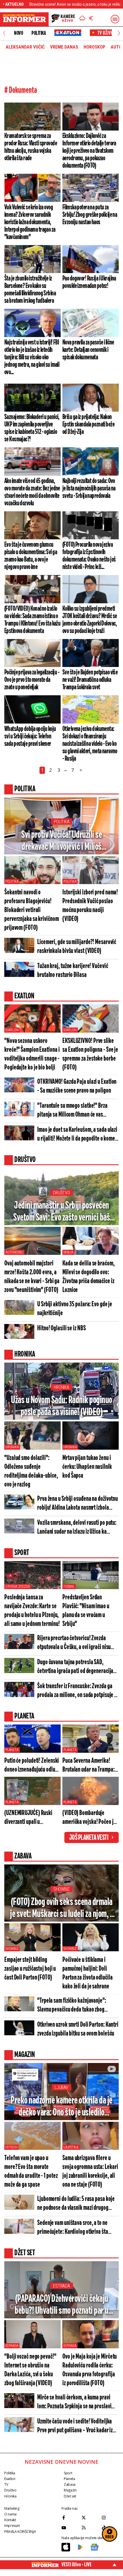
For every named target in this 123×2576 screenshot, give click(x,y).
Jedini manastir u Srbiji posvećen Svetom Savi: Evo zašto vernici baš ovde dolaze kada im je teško (61, 1212)
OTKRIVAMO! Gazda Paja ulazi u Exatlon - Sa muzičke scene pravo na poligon (77, 1086)
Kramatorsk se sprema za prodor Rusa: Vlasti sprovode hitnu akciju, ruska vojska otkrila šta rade (31, 147)
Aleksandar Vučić (25, 47)
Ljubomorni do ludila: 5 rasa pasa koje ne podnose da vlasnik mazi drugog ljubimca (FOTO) (76, 2204)
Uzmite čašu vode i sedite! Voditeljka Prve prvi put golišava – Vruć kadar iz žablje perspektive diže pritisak (75, 2426)
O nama (10, 2514)
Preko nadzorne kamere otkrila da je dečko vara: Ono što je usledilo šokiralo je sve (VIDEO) (61, 2107)
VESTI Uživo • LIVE (77, 2565)
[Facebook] (70, 2518)
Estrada (61, 2286)
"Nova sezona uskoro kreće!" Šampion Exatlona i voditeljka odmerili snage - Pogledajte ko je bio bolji (32, 1054)
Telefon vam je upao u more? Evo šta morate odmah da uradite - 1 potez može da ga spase (31, 2172)
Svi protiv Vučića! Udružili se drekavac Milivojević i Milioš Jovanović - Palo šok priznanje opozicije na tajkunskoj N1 (61, 841)
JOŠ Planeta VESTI (89, 1838)
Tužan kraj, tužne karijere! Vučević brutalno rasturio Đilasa (73, 971)
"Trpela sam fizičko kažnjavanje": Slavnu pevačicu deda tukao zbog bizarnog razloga (72, 2006)
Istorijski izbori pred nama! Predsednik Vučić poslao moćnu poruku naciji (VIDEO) (90, 906)
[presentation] (4, 33)
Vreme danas (64, 47)
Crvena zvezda (17, 1587)
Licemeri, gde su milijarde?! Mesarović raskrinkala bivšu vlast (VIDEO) (77, 947)
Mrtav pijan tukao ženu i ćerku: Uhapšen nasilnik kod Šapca (87, 1467)
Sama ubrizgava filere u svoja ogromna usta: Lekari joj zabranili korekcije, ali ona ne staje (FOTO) (90, 2172)
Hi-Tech (11, 2147)
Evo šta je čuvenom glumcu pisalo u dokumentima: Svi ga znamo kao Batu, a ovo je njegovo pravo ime (31, 556)
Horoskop (94, 47)
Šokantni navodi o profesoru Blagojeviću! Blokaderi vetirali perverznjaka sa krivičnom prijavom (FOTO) (32, 910)
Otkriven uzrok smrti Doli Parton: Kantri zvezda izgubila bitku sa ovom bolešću (78, 2029)
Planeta (12, 1750)
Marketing (12, 2508)
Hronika (61, 1387)
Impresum (12, 2526)
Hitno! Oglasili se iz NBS (61, 1328)
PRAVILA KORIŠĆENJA (20, 2532)
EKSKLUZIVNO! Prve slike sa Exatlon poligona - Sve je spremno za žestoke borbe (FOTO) (90, 1054)
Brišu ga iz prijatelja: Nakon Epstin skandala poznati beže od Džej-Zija (88, 424)
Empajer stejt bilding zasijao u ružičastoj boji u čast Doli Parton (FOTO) (30, 1969)
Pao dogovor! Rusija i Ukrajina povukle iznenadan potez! (89, 282)
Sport (68, 2473)
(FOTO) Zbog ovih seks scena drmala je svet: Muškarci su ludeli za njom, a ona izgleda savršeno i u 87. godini (61, 1909)
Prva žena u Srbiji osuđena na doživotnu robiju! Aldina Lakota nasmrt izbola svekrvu (78, 1504)
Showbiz (61, 1889)
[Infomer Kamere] (63, 19)
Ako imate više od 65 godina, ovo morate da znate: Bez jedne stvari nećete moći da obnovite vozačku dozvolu (32, 492)
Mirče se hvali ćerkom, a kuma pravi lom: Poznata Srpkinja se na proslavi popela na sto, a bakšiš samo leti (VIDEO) (74, 2402)
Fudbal (69, 1587)
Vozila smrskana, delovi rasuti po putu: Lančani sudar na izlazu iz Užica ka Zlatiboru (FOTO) (77, 1528)
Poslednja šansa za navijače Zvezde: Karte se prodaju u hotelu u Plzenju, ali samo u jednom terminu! (32, 1611)
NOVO (18, 33)
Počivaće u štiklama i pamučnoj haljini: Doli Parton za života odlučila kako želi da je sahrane (88, 1973)
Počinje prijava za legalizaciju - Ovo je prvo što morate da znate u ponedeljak (32, 680)
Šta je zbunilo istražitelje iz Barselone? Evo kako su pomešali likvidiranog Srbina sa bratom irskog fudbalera (30, 290)
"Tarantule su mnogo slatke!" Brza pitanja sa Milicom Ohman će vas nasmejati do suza (72, 1111)
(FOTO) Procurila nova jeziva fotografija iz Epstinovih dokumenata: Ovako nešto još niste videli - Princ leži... (89, 556)
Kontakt (10, 2520)
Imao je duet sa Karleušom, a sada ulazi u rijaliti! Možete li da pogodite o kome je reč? (77, 1135)
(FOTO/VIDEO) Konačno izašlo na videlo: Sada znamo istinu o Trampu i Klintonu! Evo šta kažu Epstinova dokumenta (32, 620)
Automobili (14, 1252)
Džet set (70, 2496)
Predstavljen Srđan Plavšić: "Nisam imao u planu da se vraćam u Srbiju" (86, 1611)
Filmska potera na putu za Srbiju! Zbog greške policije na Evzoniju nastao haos (90, 215)
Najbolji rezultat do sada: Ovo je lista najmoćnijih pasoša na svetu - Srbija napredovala (89, 488)
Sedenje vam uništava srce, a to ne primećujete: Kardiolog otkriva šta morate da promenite (73, 2228)
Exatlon (12, 1030)
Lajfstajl (71, 2147)
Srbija (68, 1252)
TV (6, 2484)
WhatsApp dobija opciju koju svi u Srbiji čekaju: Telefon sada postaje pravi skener (30, 736)
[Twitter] (90, 2518)
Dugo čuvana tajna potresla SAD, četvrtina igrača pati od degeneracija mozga (75, 1667)
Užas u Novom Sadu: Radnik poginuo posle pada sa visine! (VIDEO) (61, 1406)
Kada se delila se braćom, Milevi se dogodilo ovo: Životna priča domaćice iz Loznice (89, 1277)
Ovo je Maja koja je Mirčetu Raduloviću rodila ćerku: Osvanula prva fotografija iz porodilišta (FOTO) (90, 2370)
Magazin (70, 2490)
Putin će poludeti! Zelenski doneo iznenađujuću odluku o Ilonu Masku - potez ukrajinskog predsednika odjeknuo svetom (32, 1766)
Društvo (61, 1193)
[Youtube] (70, 2528)
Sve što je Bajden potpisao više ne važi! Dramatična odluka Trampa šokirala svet (90, 680)
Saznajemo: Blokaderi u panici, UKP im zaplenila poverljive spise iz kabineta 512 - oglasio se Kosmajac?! (32, 428)
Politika (39, 33)
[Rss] (90, 2528)
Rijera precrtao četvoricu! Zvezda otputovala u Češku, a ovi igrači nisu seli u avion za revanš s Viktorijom (74, 1643)
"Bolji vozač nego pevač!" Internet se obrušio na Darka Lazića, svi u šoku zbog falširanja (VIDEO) (30, 2370)
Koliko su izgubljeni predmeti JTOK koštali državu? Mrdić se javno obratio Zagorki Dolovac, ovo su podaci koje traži (90, 620)
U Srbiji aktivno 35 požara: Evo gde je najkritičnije (75, 1309)
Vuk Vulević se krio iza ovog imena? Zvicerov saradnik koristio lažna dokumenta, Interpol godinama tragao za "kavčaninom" (30, 222)
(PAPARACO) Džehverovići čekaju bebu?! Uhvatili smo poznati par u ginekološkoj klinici (61, 2305)
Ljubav (61, 2087)
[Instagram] (110, 2518)
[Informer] (82, 19)
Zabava (70, 2484)
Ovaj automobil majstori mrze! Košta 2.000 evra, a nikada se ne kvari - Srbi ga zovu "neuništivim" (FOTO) (32, 1277)
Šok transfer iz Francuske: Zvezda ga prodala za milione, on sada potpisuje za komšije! (78, 1691)
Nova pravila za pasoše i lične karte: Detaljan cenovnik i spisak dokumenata (88, 350)
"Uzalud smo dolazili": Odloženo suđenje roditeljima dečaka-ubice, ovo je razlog (31, 1471)
